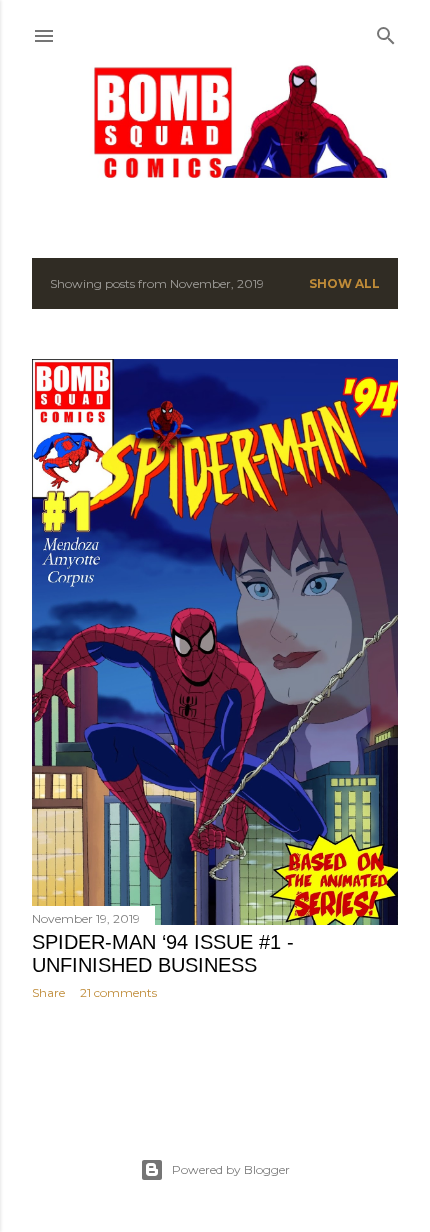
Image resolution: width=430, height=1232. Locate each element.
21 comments (118, 992)
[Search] (386, 31)
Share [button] (48, 992)
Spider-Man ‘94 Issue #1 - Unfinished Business (163, 953)
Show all (344, 283)
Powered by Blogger (231, 1169)
